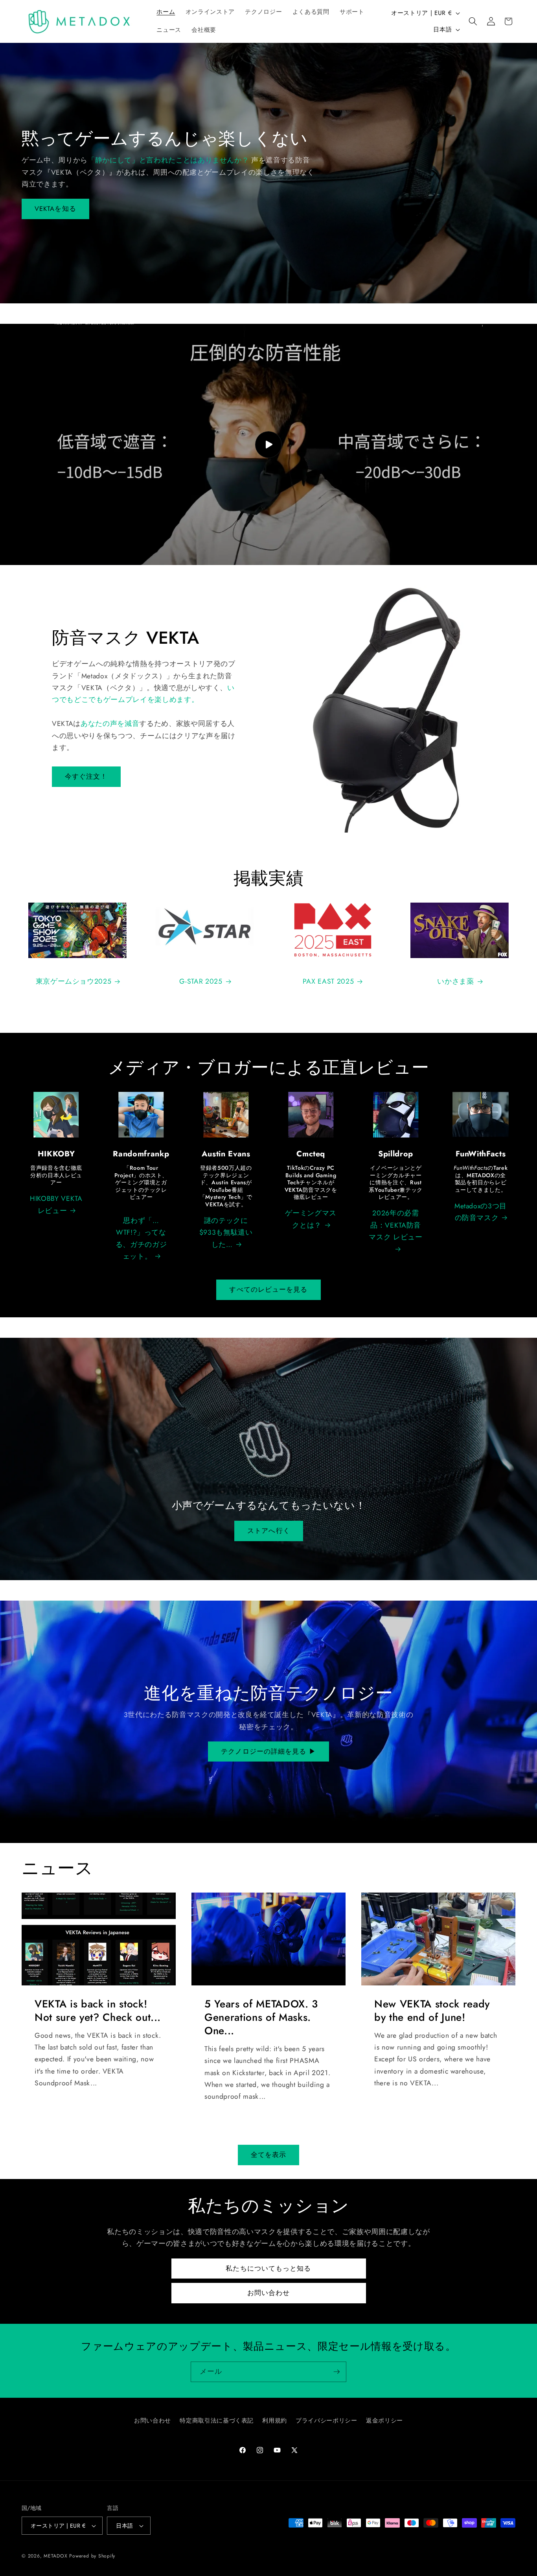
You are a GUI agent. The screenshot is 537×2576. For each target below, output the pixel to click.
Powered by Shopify (92, 2556)
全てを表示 (269, 2155)
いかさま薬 (455, 981)
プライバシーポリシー (326, 2421)
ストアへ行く (269, 1531)
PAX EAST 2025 (328, 981)
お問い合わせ (269, 2293)
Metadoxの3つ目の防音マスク (481, 1212)
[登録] (337, 2372)
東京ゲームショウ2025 (74, 981)
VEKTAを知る (55, 209)
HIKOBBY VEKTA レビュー (56, 1204)
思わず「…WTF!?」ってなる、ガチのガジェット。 (141, 1238)
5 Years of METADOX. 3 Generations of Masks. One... (261, 2017)
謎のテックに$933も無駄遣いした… (226, 1233)
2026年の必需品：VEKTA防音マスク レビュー (395, 1225)
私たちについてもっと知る (268, 2268)
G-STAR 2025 (201, 981)
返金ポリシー (384, 2421)
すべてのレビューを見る (268, 1289)
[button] (473, 21)
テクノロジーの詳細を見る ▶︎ (268, 1751)
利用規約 (275, 2421)
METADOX (55, 2556)
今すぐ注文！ (86, 776)
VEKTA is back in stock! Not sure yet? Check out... (98, 2011)
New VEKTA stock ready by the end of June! (432, 2011)
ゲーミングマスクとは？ (311, 1219)
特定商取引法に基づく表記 (217, 2421)
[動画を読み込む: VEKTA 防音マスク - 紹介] (268, 444)
